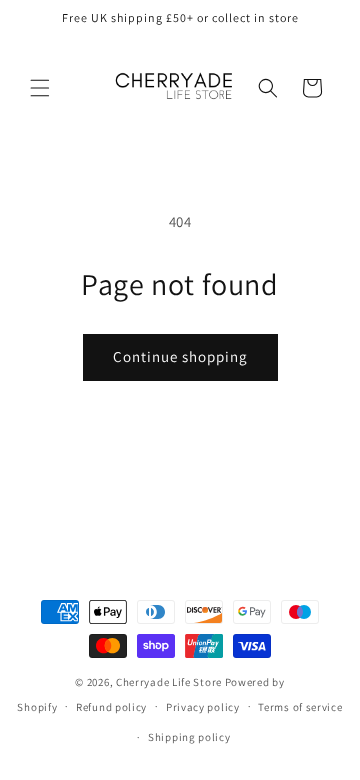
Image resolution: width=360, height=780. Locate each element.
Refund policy (111, 707)
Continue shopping (180, 356)
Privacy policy (203, 707)
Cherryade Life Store (169, 682)
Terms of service (300, 707)
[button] (40, 88)
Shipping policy (189, 737)
